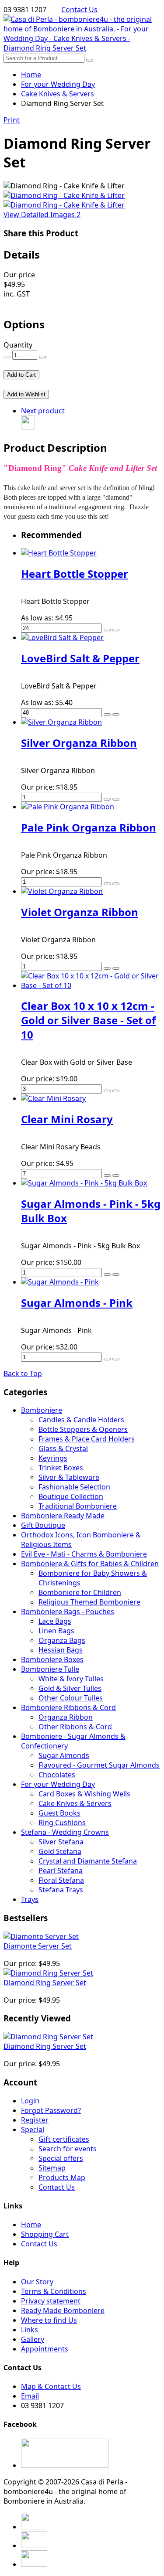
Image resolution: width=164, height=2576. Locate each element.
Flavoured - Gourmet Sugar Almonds (99, 1765)
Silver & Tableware (69, 1477)
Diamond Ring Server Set (45, 1983)
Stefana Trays (61, 1890)
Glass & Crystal (63, 1448)
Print (12, 120)
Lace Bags (55, 1621)
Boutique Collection (71, 1496)
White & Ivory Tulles (71, 1679)
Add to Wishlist (26, 394)
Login (30, 2101)
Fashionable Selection (74, 1487)
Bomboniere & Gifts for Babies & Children (90, 1564)
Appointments (45, 2349)
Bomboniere (42, 1410)
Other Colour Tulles (71, 1698)
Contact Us (79, 10)
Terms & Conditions (54, 2291)
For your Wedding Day (58, 1784)
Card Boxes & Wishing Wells (84, 1794)
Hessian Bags (61, 1650)
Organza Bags (62, 1640)
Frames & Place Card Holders (87, 1439)
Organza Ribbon (66, 1717)
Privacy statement (51, 2301)
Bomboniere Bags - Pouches (68, 1612)
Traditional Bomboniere (78, 1506)
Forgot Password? (51, 2110)
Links (30, 2330)
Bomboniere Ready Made (63, 1516)
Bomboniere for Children (80, 1592)
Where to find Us (49, 2320)
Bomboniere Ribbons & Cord (68, 1707)
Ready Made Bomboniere (63, 2310)
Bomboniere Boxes (52, 1659)
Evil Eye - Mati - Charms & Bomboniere (84, 1554)
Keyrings (53, 1458)
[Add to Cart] (107, 630)
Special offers (61, 2158)
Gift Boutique (43, 1525)
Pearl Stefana (61, 1871)
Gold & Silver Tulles (70, 1688)
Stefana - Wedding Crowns (65, 1832)
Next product (45, 411)
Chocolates (57, 1775)
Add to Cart (21, 375)
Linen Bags (56, 1631)
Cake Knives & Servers (75, 1803)
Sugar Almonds (64, 1755)
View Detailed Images (42, 215)
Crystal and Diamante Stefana (88, 1861)
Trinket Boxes (61, 1468)
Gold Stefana (60, 1851)
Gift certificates (64, 2139)
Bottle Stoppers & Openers (83, 1429)
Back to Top (23, 1373)
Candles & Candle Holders (81, 1420)
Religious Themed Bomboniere (89, 1602)
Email (30, 2396)
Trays (30, 1899)
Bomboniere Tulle (50, 1669)
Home (31, 75)
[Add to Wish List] (116, 630)
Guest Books (59, 1813)
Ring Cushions (62, 1823)
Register (35, 2120)
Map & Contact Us (51, 2386)
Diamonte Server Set (38, 1946)
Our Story (37, 2282)
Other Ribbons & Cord (75, 1727)
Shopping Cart (45, 2234)
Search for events (68, 2149)
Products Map (62, 2177)
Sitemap (52, 2168)
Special (33, 2130)
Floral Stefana (61, 1880)
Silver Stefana (61, 1842)
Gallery (33, 2339)
